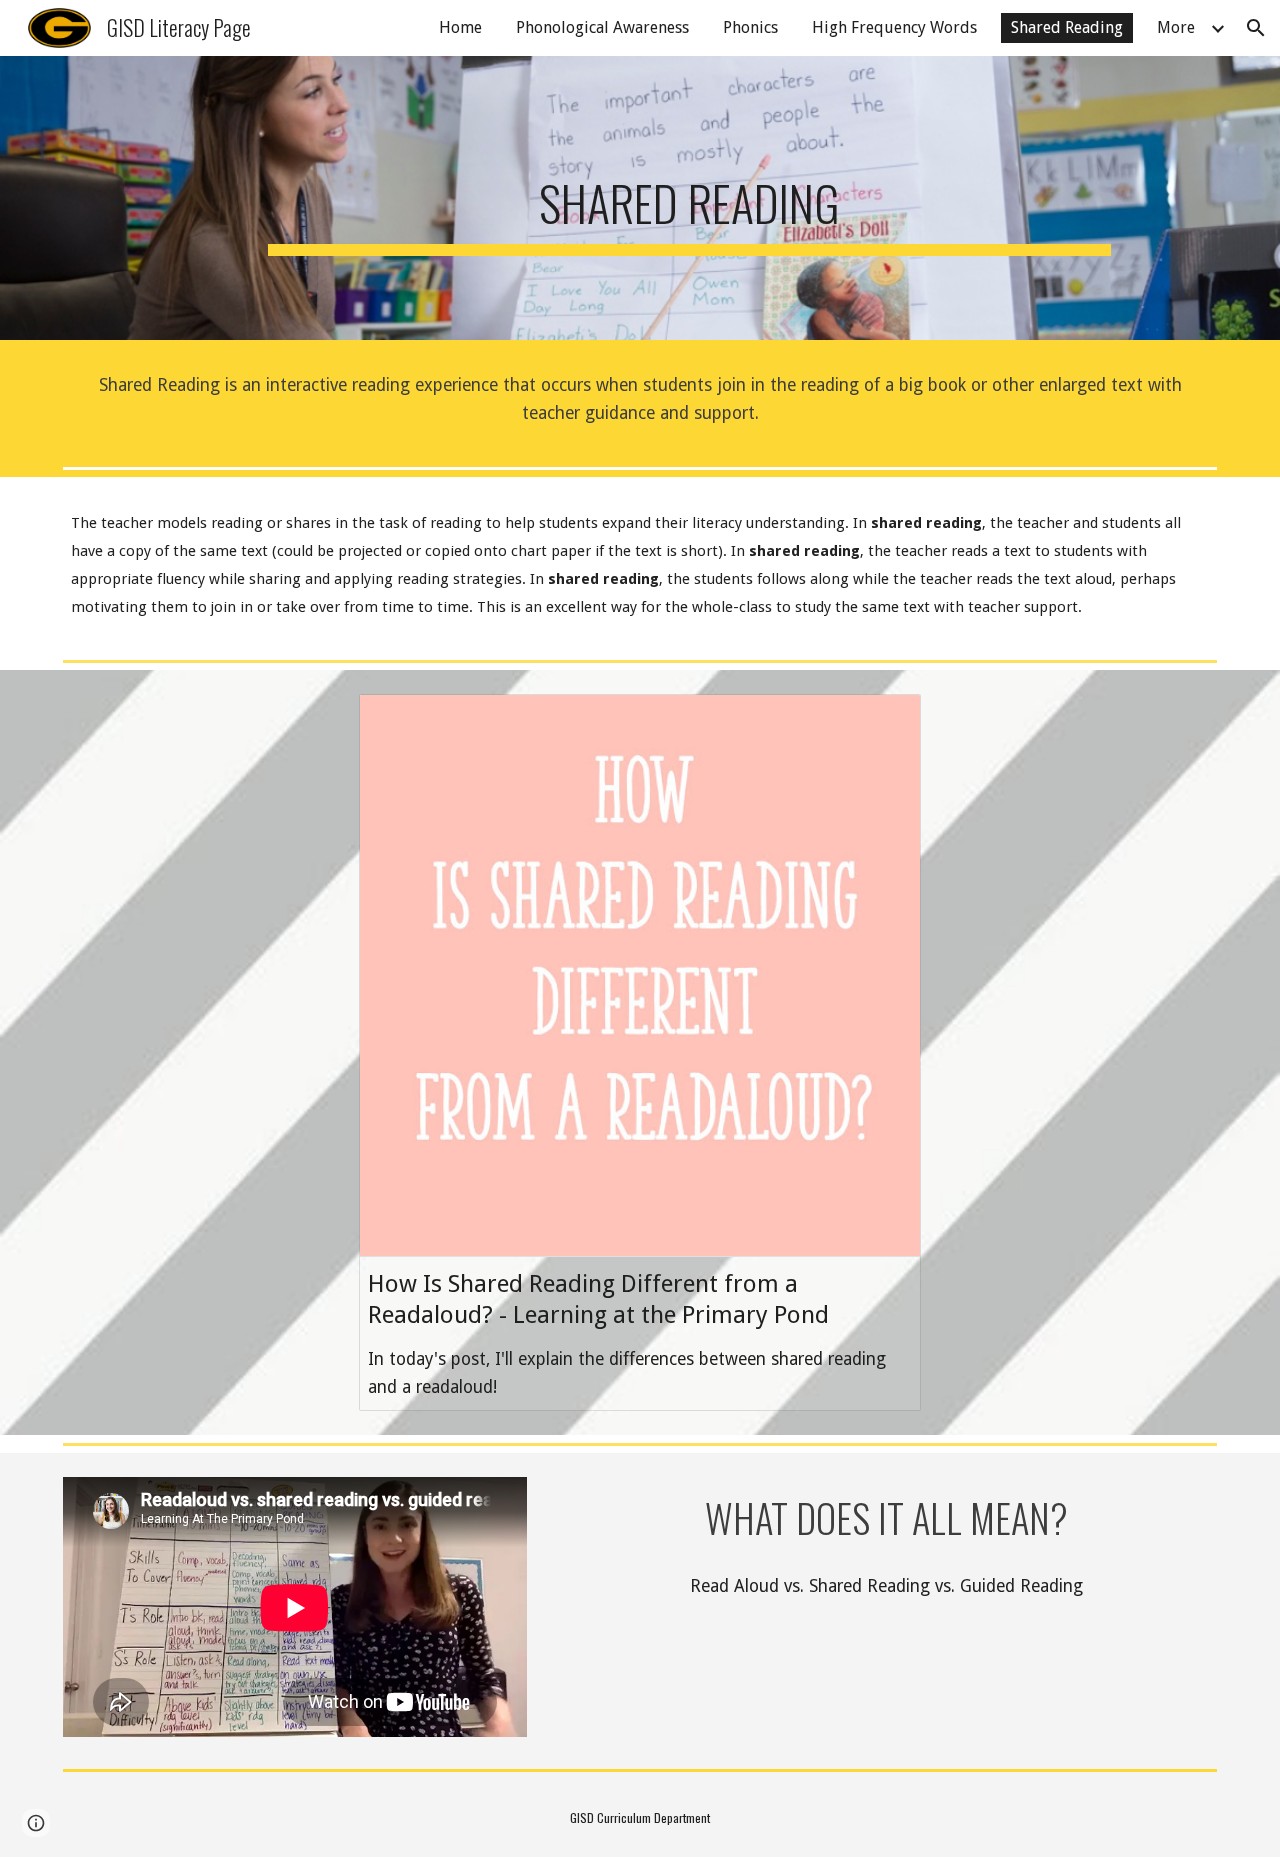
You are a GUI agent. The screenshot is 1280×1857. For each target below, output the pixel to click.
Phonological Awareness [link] (602, 27)
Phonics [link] (750, 27)
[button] (1256, 28)
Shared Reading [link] (1067, 27)
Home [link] (460, 27)
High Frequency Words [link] (894, 27)
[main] (689, 198)
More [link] (1176, 27)
